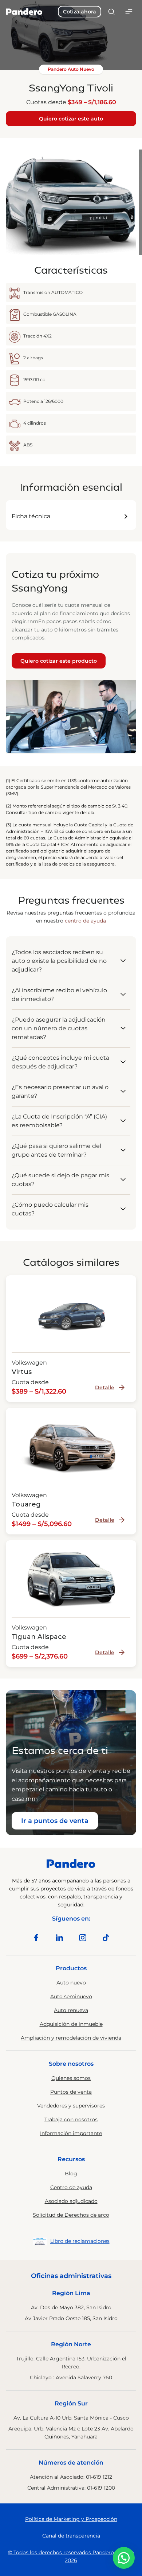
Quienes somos (71, 2078)
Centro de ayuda (71, 2187)
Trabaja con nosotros (71, 2119)
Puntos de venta (71, 2092)
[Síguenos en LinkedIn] (59, 1938)
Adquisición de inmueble (71, 2024)
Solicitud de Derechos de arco (71, 2215)
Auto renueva (71, 2010)
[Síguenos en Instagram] (83, 1938)
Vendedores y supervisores (71, 2106)
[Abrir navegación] (129, 12)
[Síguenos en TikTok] (106, 1938)
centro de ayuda (85, 921)
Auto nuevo (71, 1983)
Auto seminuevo (71, 1996)
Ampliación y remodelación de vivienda (71, 2038)
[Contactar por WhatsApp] (124, 2558)
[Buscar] (111, 12)
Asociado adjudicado (71, 2201)
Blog (71, 2174)
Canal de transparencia (71, 2536)
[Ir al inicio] (24, 12)
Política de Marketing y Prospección (71, 2519)
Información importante (71, 2133)
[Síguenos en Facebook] (36, 1938)
